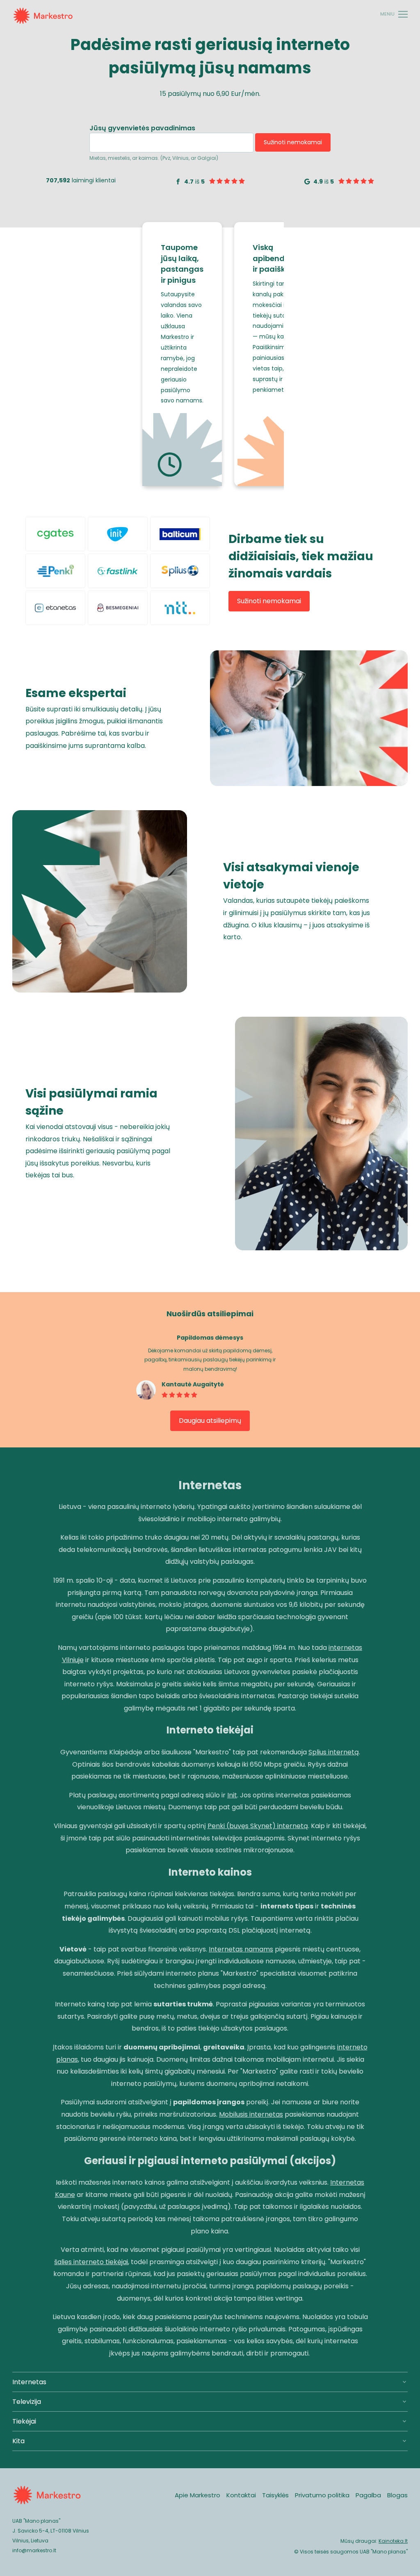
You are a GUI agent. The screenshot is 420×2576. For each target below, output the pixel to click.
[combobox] (171, 143)
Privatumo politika (322, 2495)
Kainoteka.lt (393, 2541)
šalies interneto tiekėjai (91, 2262)
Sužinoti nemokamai (293, 142)
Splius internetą (334, 1752)
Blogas (397, 2495)
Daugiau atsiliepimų (210, 1421)
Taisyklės (275, 2495)
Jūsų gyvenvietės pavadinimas (142, 129)
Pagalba (368, 2495)
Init (232, 1795)
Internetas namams (241, 1949)
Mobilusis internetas (251, 2114)
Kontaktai (241, 2495)
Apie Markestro (197, 2495)
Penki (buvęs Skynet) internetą (258, 1826)
